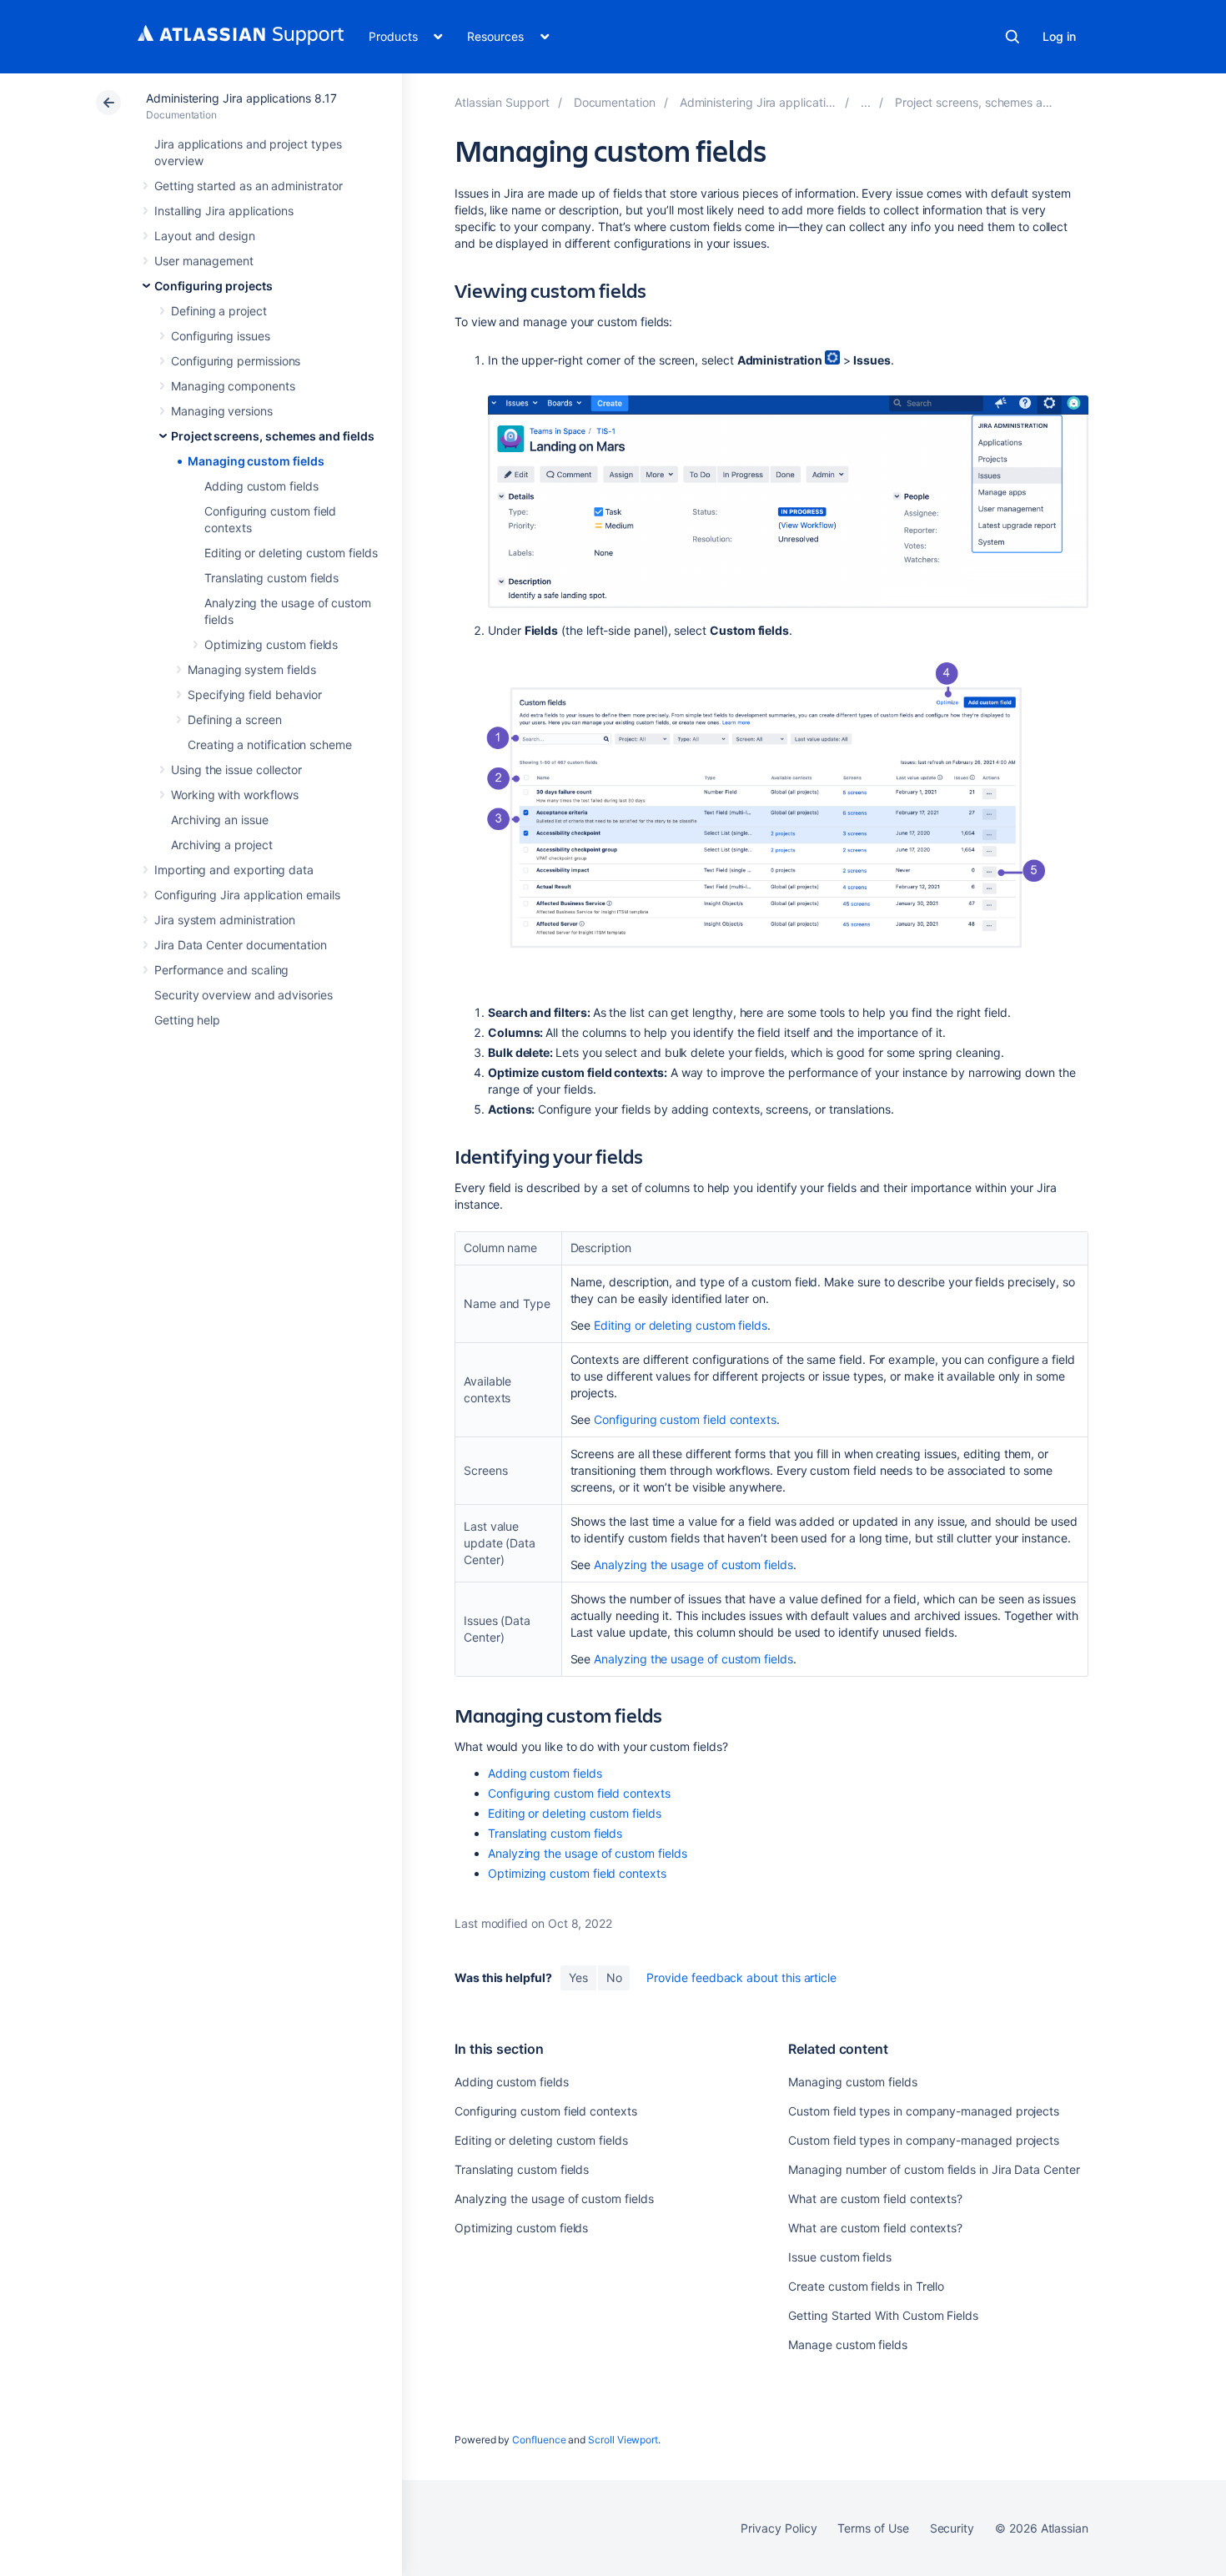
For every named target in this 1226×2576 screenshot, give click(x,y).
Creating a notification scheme (270, 745)
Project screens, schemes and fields (273, 436)
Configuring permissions (236, 361)
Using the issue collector (236, 770)
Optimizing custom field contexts (577, 1873)
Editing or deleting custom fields (291, 553)
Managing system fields (251, 669)
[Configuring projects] (866, 102)
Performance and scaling (221, 970)
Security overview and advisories (244, 995)
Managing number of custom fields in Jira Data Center (934, 2169)
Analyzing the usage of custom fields (693, 1565)
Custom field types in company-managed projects (924, 2111)
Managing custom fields (256, 461)
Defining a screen (235, 719)
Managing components (233, 386)
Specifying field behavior (255, 694)
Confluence (539, 2440)
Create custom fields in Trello (866, 2286)
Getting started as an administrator (249, 186)
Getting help (187, 1020)
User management (204, 261)
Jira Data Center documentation (241, 945)
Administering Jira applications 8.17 (241, 98)
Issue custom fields (840, 2257)
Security (952, 2528)
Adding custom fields (261, 486)
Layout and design (205, 236)
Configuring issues (221, 336)
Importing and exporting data (234, 870)
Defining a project (219, 311)
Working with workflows (234, 795)
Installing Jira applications (224, 211)
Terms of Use (873, 2528)
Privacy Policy (779, 2528)
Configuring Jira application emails (247, 895)
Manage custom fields (848, 2345)
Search (1012, 37)
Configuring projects (214, 286)
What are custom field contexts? (875, 2199)
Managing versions (222, 411)
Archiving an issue (220, 820)
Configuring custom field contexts (685, 1419)
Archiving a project (222, 845)
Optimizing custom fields (271, 644)
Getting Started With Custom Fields (883, 2315)
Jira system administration (225, 920)
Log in (1059, 36)
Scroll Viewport (623, 2440)
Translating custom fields (271, 578)
